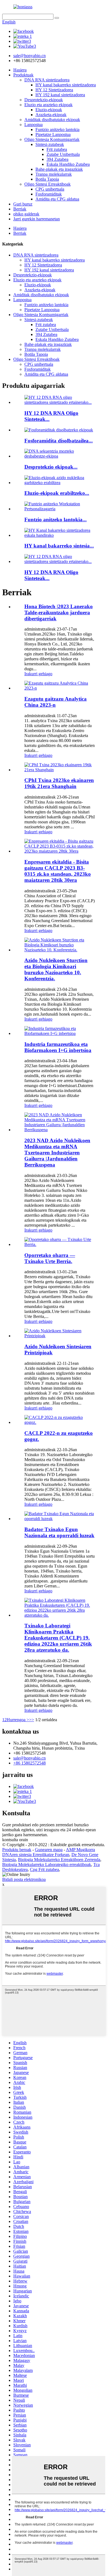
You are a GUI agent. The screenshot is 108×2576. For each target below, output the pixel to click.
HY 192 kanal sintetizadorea (60, 95)
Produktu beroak (17, 1850)
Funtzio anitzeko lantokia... (56, 520)
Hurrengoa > (18, 1720)
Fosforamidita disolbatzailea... (59, 441)
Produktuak (23, 75)
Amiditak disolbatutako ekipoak (52, 120)
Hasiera (20, 70)
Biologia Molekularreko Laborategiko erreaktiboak (47, 1864)
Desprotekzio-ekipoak (44, 100)
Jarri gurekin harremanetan (37, 219)
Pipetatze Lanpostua (53, 134)
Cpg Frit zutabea (44, 1869)
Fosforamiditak (49, 194)
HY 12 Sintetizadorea (54, 90)
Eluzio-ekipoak (49, 110)
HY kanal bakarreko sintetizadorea (66, 85)
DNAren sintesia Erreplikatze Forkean (36, 1855)
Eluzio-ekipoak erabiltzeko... (57, 493)
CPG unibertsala (50, 189)
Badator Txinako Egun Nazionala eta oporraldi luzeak (59, 1532)
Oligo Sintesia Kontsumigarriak (52, 139)
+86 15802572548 (29, 1763)
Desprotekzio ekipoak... (51, 467)
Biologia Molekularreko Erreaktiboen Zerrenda (59, 1860)
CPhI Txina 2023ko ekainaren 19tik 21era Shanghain (59, 783)
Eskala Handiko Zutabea (68, 164)
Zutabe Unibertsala (63, 154)
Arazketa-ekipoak (51, 115)
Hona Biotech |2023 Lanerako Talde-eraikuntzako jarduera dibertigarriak (59, 612)
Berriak (20, 209)
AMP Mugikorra (80, 1850)
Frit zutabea (57, 149)
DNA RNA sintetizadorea (47, 80)
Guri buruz (23, 204)
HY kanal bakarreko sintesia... (59, 546)
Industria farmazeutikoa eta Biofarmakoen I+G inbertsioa (58, 1047)
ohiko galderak (26, 214)
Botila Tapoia (47, 179)
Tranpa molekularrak (54, 174)
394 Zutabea (57, 159)
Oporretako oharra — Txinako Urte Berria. (50, 1258)
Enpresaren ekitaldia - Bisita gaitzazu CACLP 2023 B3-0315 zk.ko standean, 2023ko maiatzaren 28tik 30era (58, 871)
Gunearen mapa (49, 1850)
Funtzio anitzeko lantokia (57, 130)
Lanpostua (34, 125)
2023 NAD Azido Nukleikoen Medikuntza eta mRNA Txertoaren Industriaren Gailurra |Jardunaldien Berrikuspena (57, 1153)
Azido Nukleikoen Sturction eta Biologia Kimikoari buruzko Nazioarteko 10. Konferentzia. (56, 969)
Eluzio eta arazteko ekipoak (48, 105)
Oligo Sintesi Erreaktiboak (47, 184)
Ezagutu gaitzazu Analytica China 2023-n (56, 702)
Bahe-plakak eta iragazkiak (59, 169)
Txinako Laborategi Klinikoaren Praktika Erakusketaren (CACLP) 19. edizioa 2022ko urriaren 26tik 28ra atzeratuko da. (58, 1638)
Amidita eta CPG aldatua (57, 199)
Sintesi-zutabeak (50, 144)
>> (32, 1720)
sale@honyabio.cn (29, 1758)
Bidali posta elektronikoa (24, 1879)
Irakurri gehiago (38, 674)
